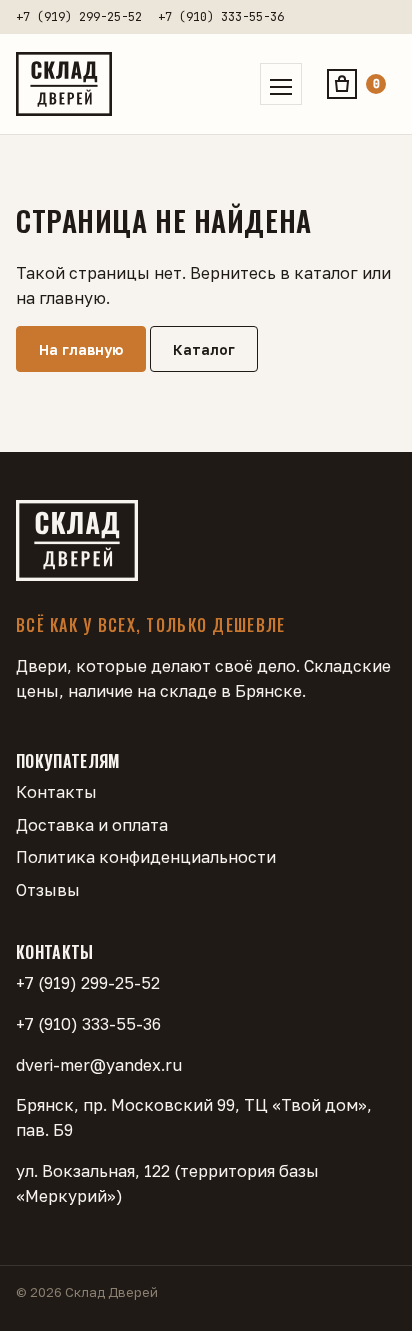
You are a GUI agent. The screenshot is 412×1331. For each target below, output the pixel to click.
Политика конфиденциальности (146, 857)
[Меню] (281, 84)
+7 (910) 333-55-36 (221, 17)
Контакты (56, 792)
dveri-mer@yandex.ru (99, 1065)
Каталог (204, 349)
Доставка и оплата (92, 825)
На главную (81, 349)
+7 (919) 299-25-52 (79, 17)
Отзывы (48, 890)
